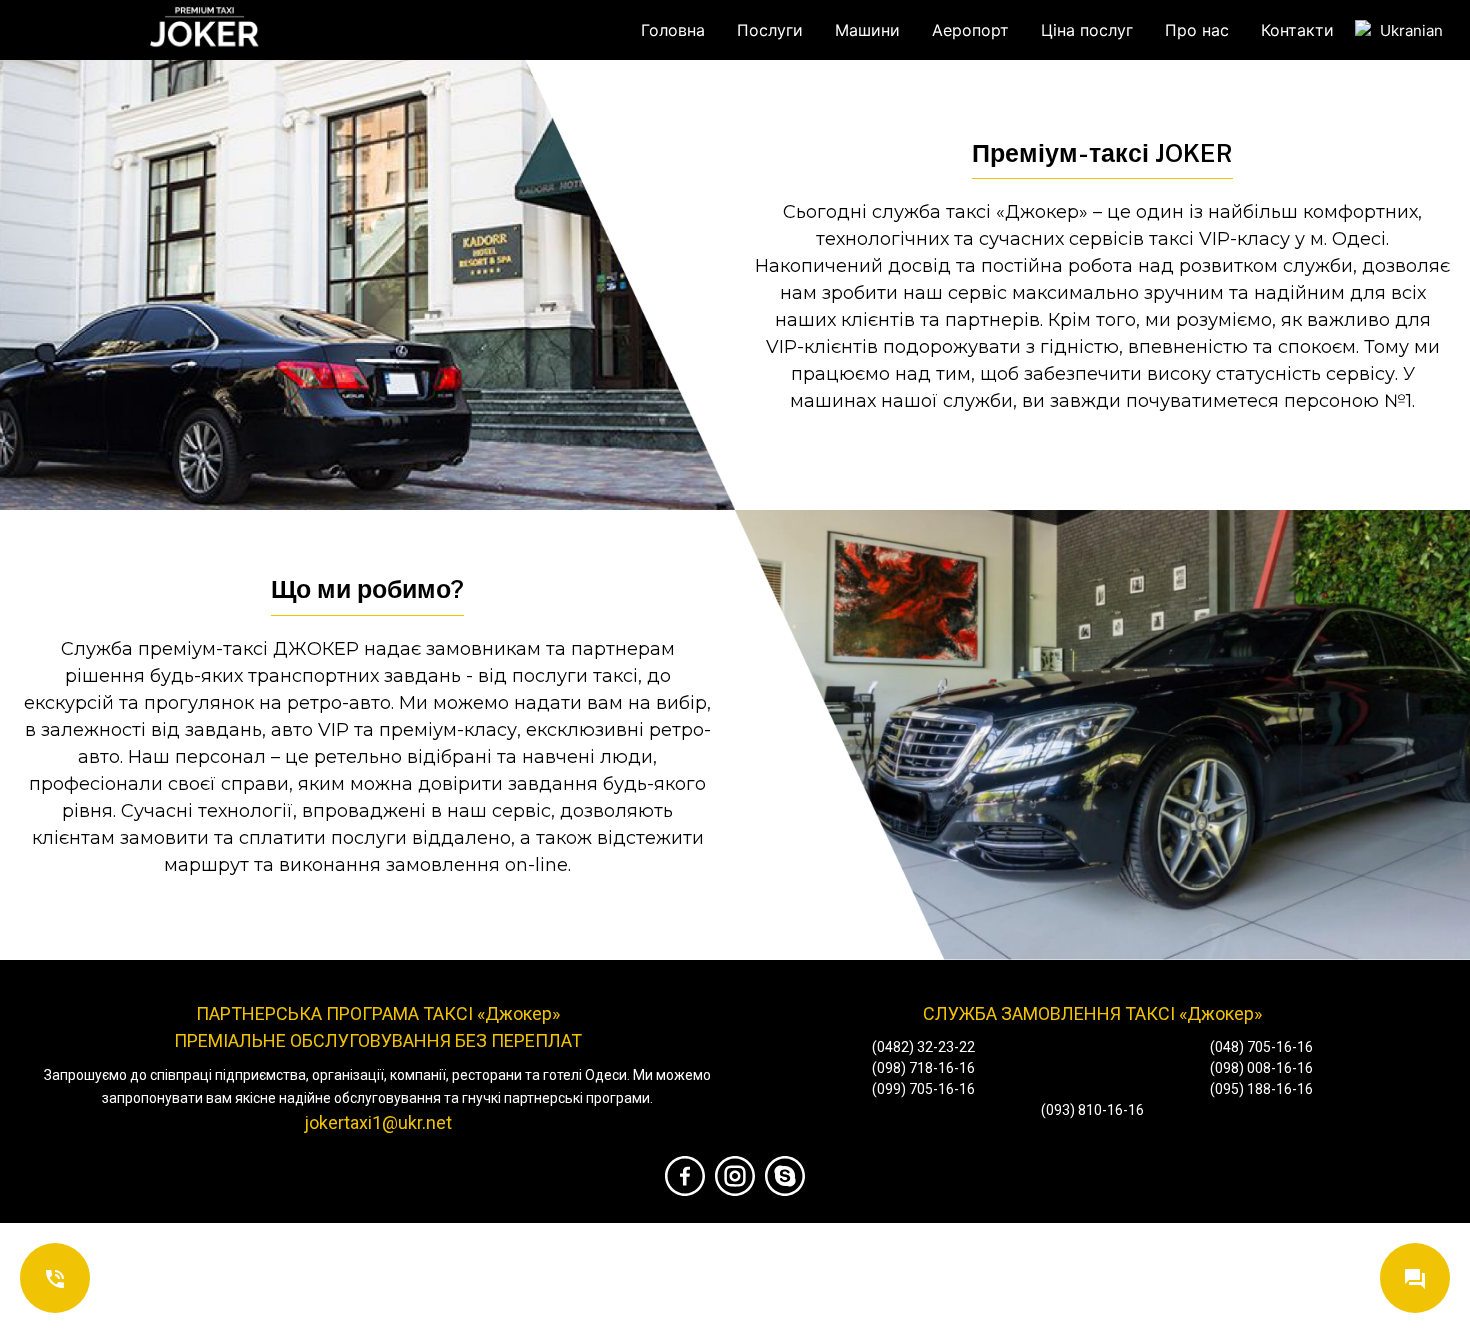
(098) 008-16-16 (1261, 1068)
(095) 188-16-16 (1261, 1089)
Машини (867, 30)
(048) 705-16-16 (1261, 1047)
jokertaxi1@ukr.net (378, 1122)
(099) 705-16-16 (923, 1089)
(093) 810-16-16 (1092, 1110)
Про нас (1197, 30)
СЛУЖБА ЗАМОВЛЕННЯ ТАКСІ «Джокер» (1092, 1013)
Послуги (770, 30)
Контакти (1297, 30)
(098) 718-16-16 (923, 1068)
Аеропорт (970, 30)
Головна (673, 30)
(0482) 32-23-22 (923, 1047)
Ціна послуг (1087, 30)
